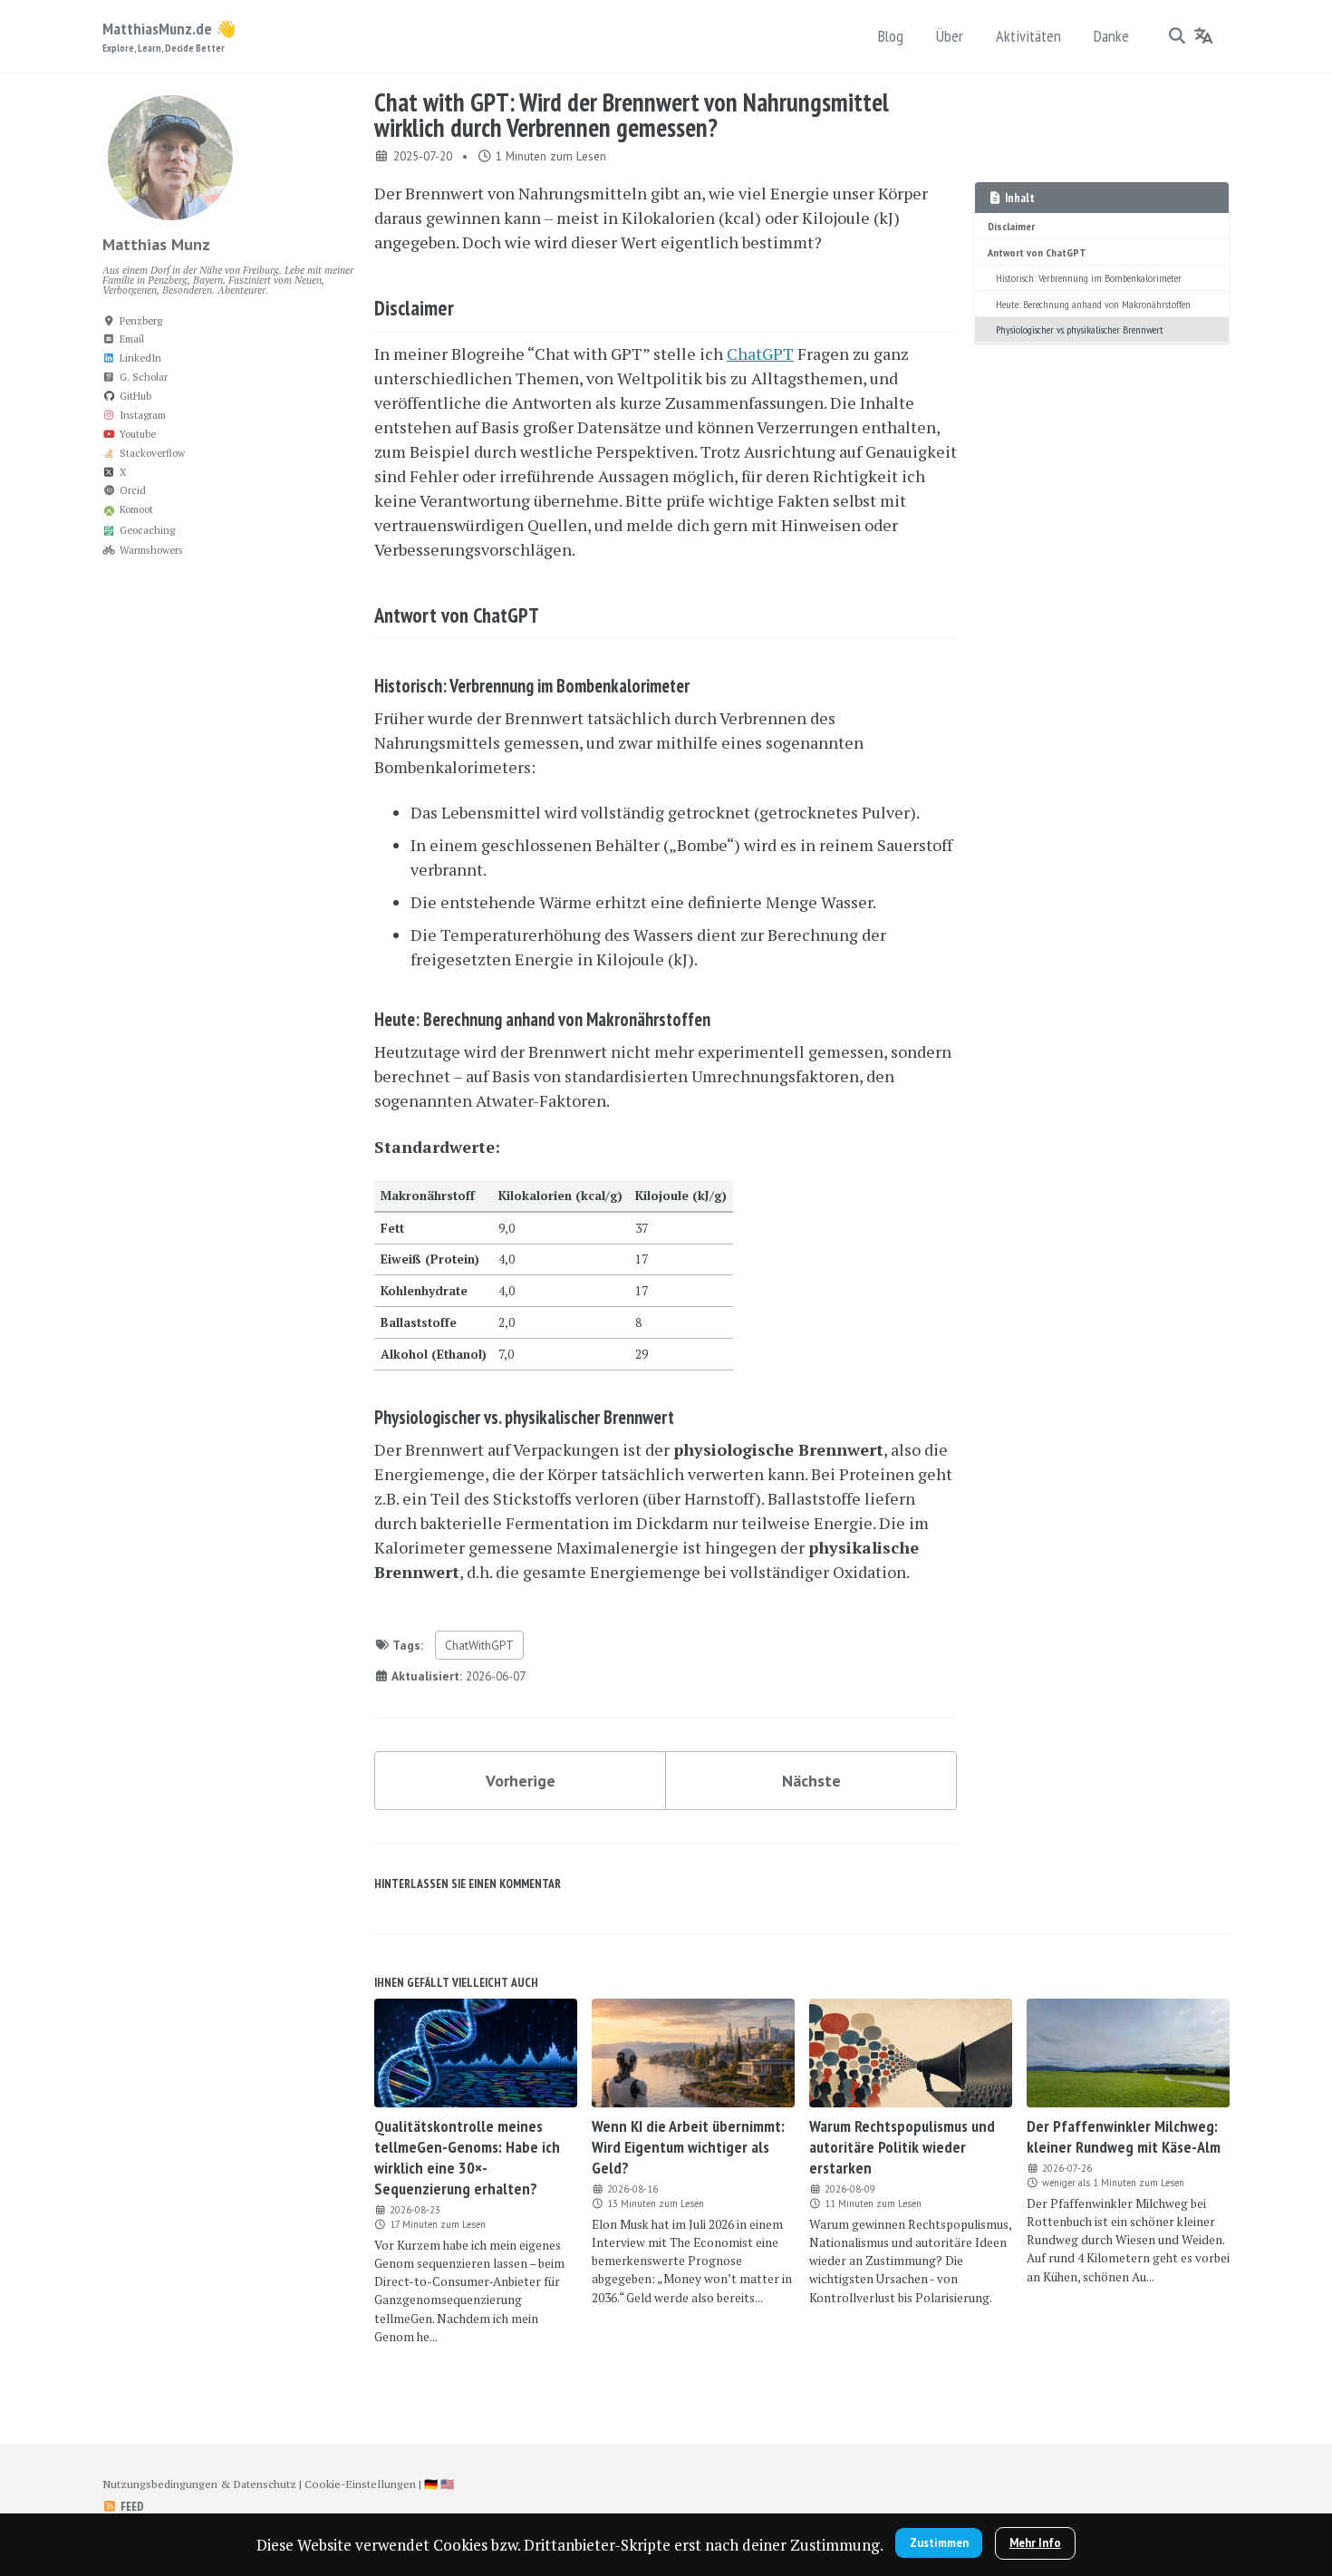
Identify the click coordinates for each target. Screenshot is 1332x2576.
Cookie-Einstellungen (360, 2484)
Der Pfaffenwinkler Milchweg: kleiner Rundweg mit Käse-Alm (1124, 2136)
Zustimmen (939, 2543)
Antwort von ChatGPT (1037, 252)
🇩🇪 (431, 2484)
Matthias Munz (156, 244)
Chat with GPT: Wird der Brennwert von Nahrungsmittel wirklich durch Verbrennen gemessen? (632, 115)
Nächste (811, 1781)
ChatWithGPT (479, 1645)
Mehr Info (1035, 2543)
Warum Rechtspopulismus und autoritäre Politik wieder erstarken (902, 2147)
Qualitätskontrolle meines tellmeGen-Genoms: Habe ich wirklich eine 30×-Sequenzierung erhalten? (467, 2157)
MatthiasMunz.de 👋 (169, 36)
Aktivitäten (1028, 36)
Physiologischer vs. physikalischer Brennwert (1080, 329)
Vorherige (521, 1781)
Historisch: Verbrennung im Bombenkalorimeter (1089, 277)
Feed (131, 2506)
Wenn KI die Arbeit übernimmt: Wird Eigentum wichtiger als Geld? (688, 2147)
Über (950, 36)
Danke (1111, 36)
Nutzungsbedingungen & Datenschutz (199, 2484)
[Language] (1204, 35)
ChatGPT (760, 353)
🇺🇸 (447, 2484)
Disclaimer (1011, 226)
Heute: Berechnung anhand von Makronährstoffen (1093, 304)
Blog (891, 36)
